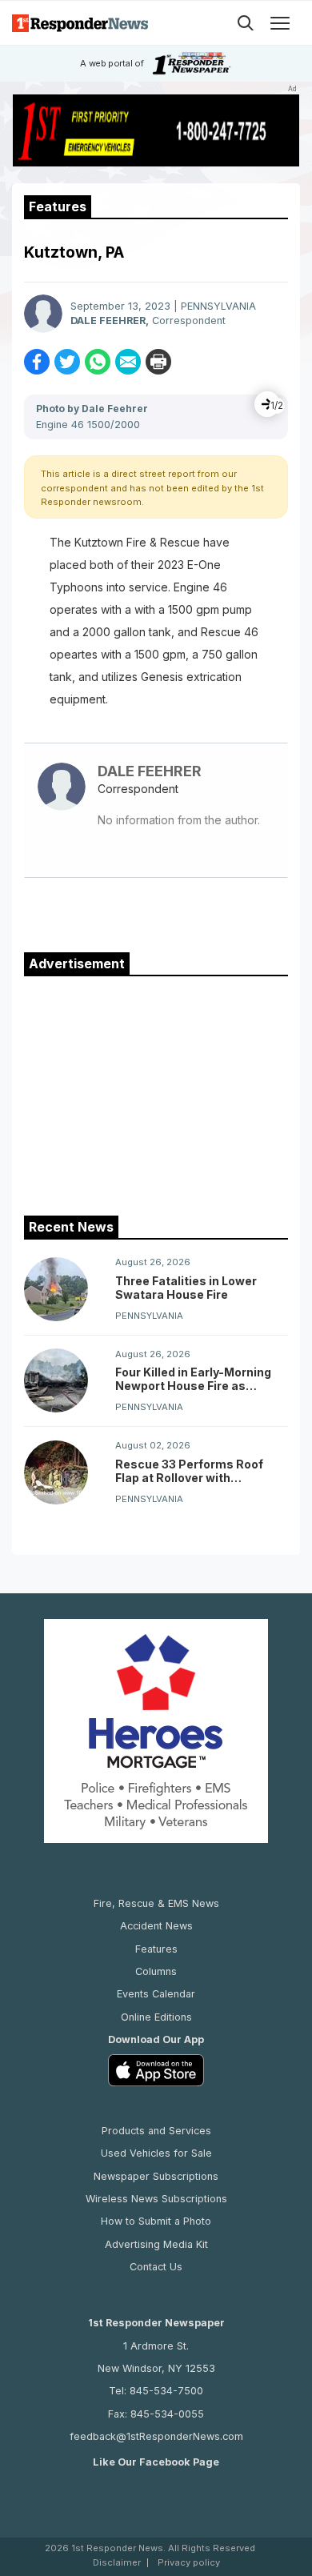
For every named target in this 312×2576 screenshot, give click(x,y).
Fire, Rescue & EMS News (156, 1903)
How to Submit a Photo (156, 2221)
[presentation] (267, 404)
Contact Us (156, 2267)
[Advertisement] (156, 1092)
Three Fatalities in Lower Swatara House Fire (186, 1288)
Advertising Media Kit (156, 2244)
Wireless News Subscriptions (156, 2199)
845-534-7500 (166, 2391)
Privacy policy (189, 2563)
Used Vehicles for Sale (156, 2153)
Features (156, 1949)
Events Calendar (156, 1994)
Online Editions (156, 2017)
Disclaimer (117, 2563)
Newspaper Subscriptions (156, 2176)
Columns (156, 1971)
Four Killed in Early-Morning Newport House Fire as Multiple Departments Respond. (193, 1379)
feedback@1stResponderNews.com (156, 2436)
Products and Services (156, 2131)
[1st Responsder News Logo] (80, 23)
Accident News (156, 1926)
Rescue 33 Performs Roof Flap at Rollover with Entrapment (189, 1471)
